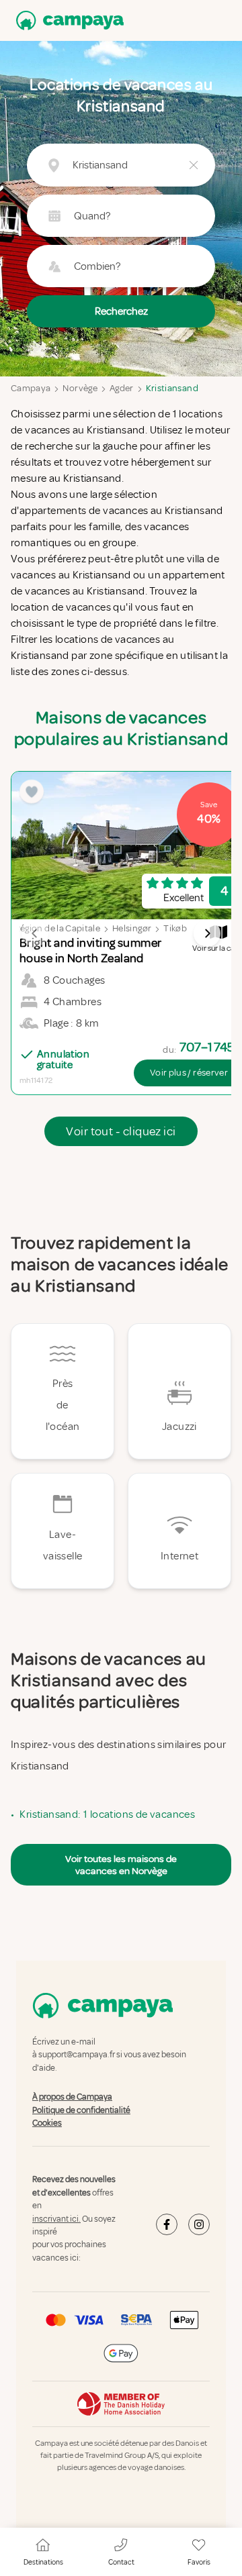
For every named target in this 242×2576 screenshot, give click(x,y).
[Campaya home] (67, 20)
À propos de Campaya (72, 2097)
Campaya (31, 388)
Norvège (80, 388)
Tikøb (175, 928)
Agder (122, 388)
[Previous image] (35, 933)
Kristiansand (172, 388)
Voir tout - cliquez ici (121, 1131)
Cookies (47, 2123)
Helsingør (132, 928)
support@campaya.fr (77, 2055)
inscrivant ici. (56, 2219)
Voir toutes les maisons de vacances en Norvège (121, 1865)
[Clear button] (194, 165)
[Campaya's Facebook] (167, 2225)
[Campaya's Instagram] (199, 2225)
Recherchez (121, 311)
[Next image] (207, 933)
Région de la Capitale (57, 928)
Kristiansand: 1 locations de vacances (107, 1814)
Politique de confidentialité (81, 2110)
